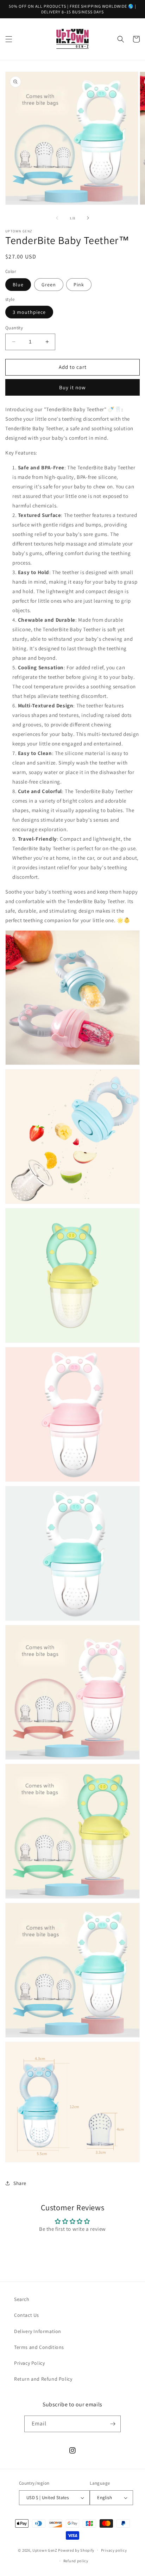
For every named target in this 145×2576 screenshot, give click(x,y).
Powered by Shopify (76, 2550)
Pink (79, 285)
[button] (9, 39)
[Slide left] (57, 218)
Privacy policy (114, 2550)
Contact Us (27, 2315)
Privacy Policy (29, 2363)
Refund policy (76, 2561)
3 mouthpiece (29, 312)
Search (22, 2299)
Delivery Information (38, 2331)
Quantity (14, 328)
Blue (18, 285)
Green (49, 285)
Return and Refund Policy (43, 2379)
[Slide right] (88, 218)
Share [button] (20, 2183)
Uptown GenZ (45, 2550)
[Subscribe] (113, 2424)
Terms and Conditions (39, 2347)
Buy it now (72, 387)
